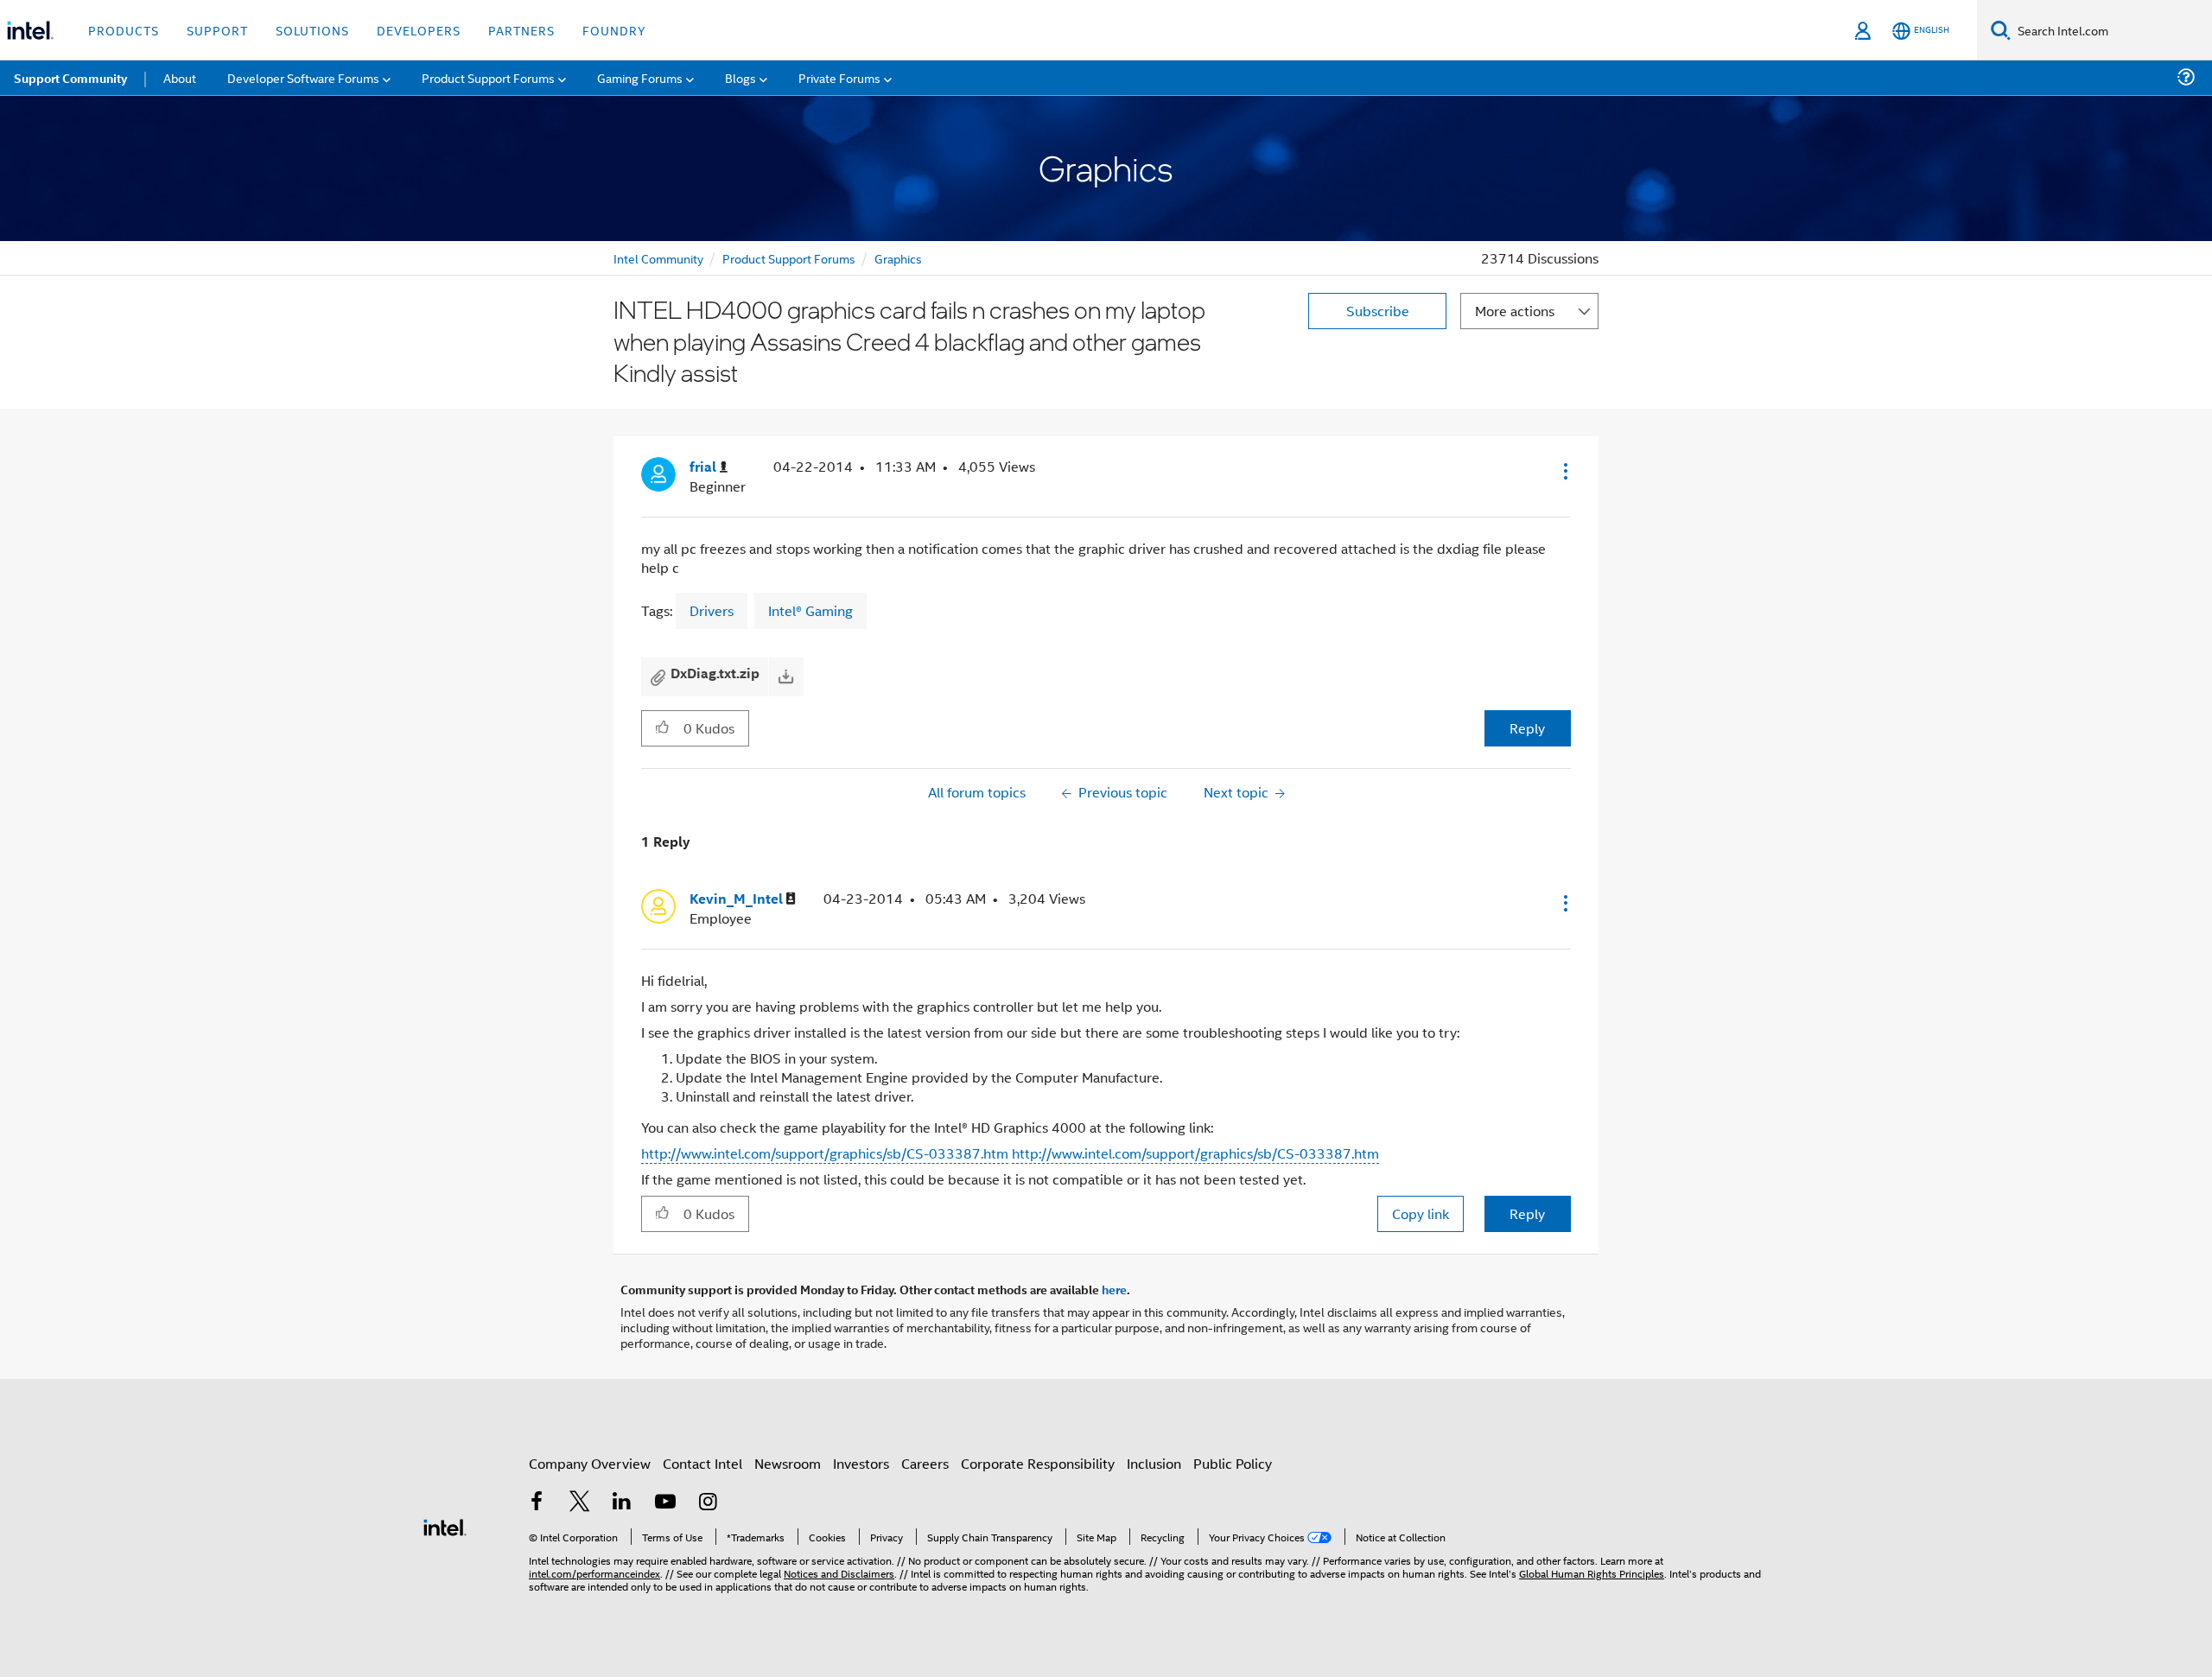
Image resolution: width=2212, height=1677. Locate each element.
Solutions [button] (312, 30)
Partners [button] (521, 30)
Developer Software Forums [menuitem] (303, 77)
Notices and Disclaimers (839, 1573)
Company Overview (590, 1463)
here (1114, 1289)
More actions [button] (1515, 311)
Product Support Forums (789, 258)
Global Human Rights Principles (1592, 1573)
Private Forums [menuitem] (839, 77)
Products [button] (124, 30)
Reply (1527, 728)
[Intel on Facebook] (537, 1503)
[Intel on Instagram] (708, 1503)
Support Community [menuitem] (70, 78)
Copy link (1421, 1213)
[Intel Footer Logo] (445, 1525)
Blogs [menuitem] (741, 77)
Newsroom (788, 1463)
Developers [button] (419, 30)
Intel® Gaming (810, 610)
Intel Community (658, 258)
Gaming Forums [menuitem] (640, 77)
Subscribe (1378, 311)
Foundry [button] (614, 30)
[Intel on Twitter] (580, 1503)
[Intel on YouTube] (665, 1503)
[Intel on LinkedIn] (622, 1503)
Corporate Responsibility (1038, 1463)
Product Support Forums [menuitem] (488, 77)
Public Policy (1233, 1463)
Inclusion (1154, 1463)
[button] (1564, 471)
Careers (925, 1463)
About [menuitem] (180, 77)
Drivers (712, 610)
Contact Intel (702, 1463)
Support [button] (217, 30)
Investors (861, 1463)
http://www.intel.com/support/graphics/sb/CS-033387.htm (825, 1153)
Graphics (898, 258)
